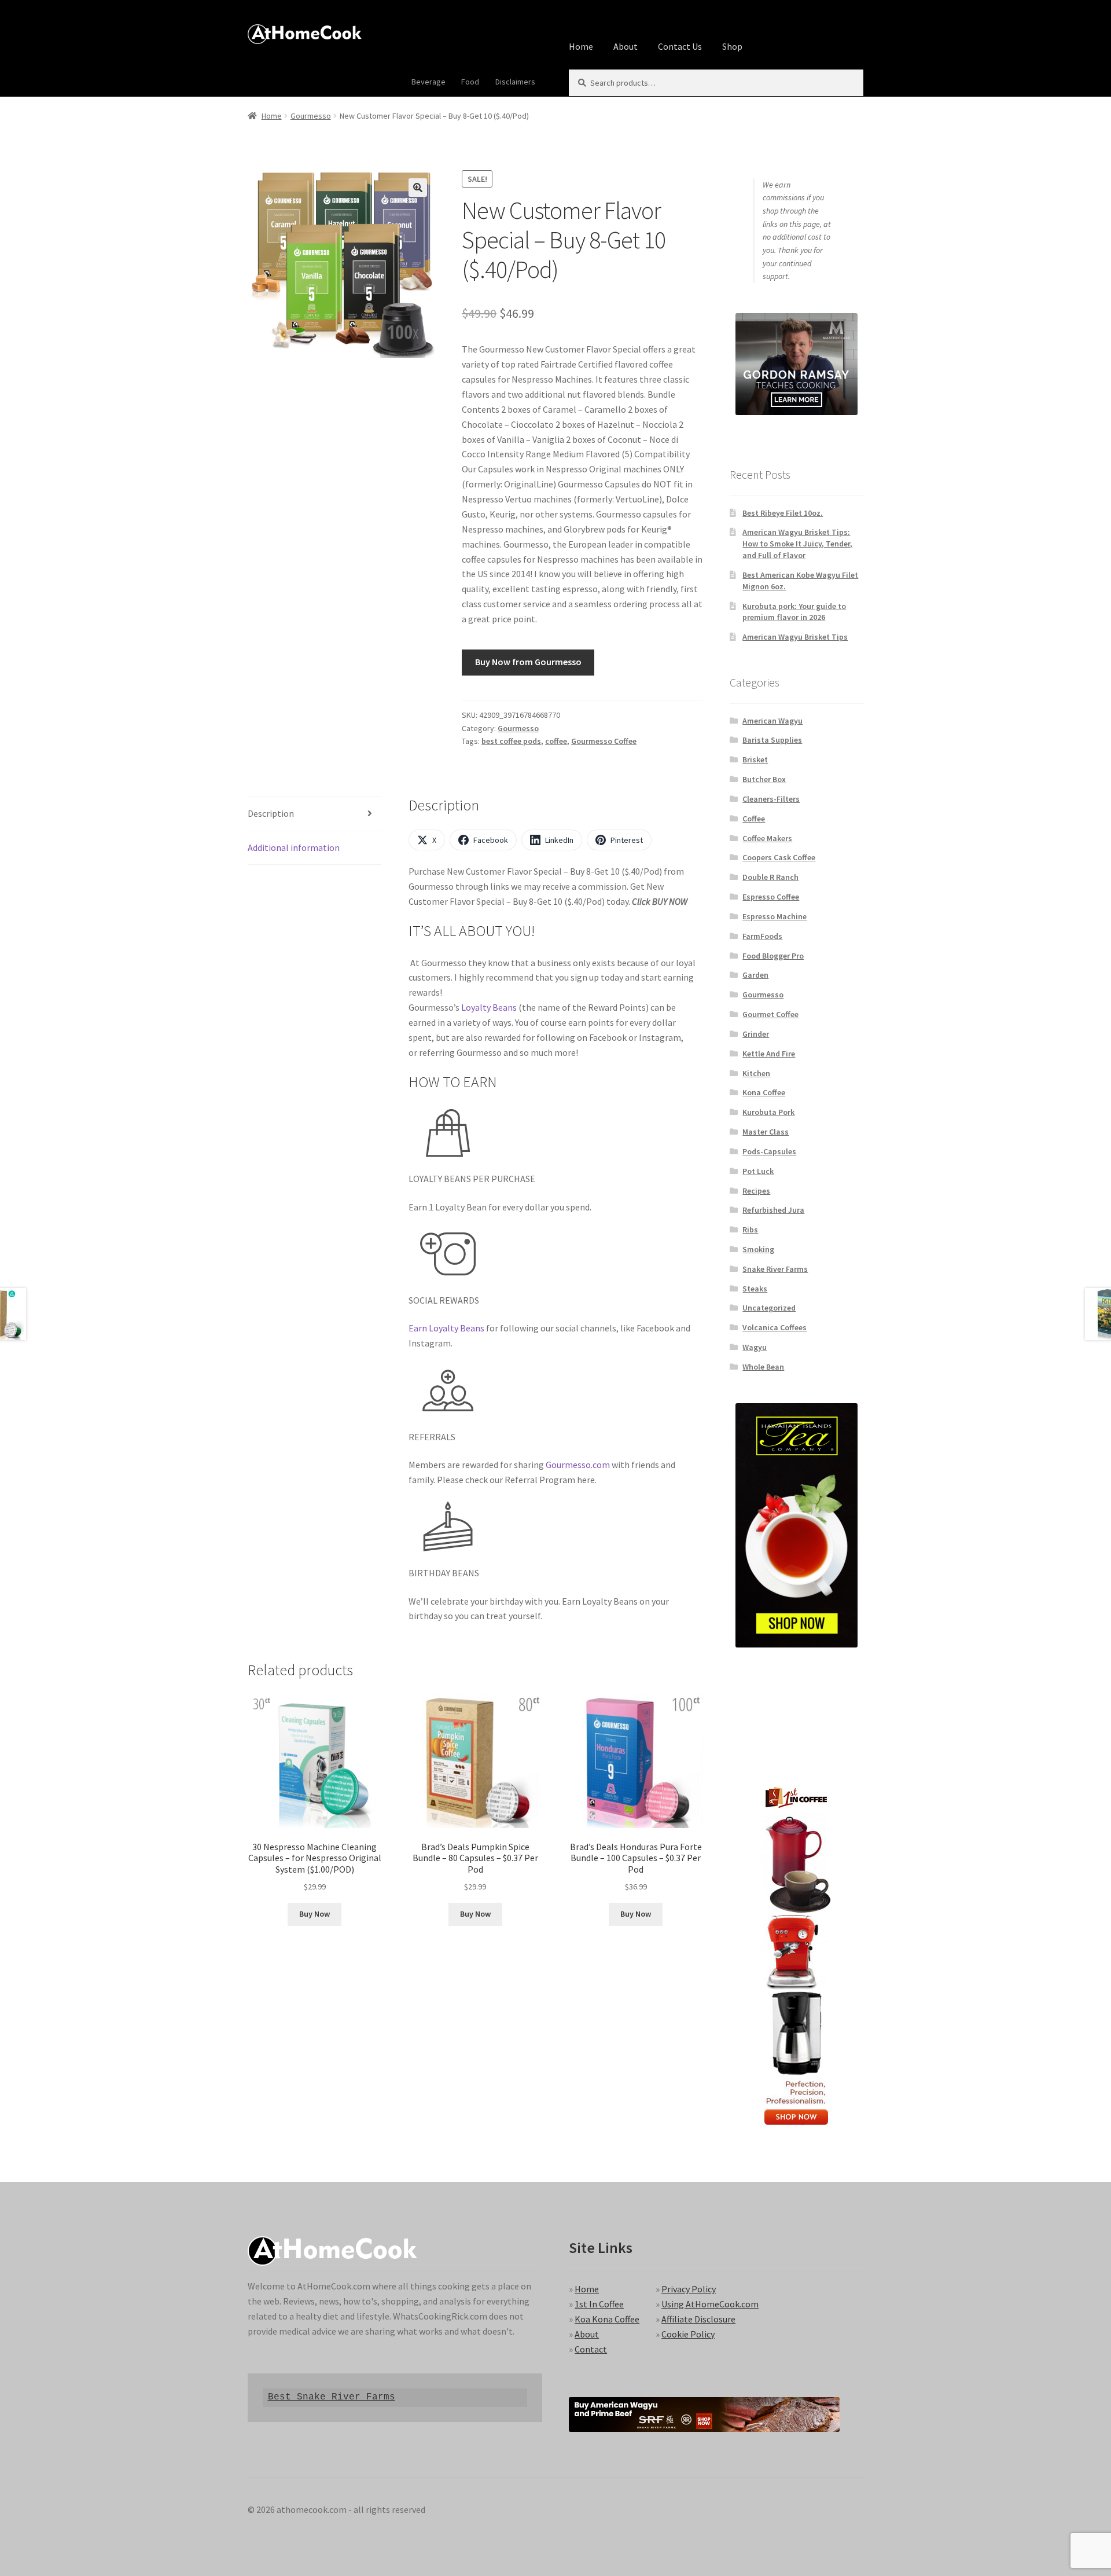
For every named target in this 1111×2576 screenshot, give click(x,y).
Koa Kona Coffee (607, 2319)
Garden (755, 975)
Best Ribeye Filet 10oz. (783, 513)
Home (581, 46)
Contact (591, 2349)
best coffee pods (511, 741)
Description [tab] (271, 813)
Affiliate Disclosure (698, 2319)
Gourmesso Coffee (604, 741)
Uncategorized (769, 1308)
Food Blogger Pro (773, 956)
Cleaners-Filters (771, 799)
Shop (732, 46)
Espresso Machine (775, 916)
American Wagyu (772, 721)
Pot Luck (758, 1171)
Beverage (428, 82)
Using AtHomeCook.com (710, 2304)
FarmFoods (762, 936)
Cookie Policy (688, 2334)
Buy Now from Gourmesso (528, 662)
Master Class (766, 1132)
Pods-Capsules (769, 1151)
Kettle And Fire (769, 1054)
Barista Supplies (772, 740)
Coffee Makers (767, 838)
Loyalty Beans (489, 1007)
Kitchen (756, 1073)
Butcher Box (764, 779)
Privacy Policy (689, 2289)
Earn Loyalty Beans (446, 1328)
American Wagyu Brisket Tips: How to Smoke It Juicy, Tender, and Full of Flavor (797, 544)
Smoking (758, 1249)
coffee (556, 741)
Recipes (756, 1191)
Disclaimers (515, 82)
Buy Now (314, 1914)
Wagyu (755, 1347)
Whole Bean (763, 1367)
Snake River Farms (775, 1269)
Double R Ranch (770, 877)
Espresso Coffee (771, 897)
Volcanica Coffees (775, 1327)
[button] (418, 188)
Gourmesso (311, 116)
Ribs (750, 1230)
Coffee (754, 819)
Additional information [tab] (294, 847)
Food (470, 82)
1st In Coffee (599, 2304)
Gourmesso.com (578, 1465)
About (626, 46)
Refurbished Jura (773, 1210)
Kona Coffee (764, 1092)
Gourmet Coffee (770, 1014)
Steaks (755, 1289)
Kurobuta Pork (768, 1112)
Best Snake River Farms (332, 2397)
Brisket (755, 759)
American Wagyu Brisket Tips (795, 637)
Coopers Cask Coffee (779, 857)
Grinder (756, 1034)
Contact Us (680, 46)
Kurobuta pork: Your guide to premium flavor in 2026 (794, 612)
